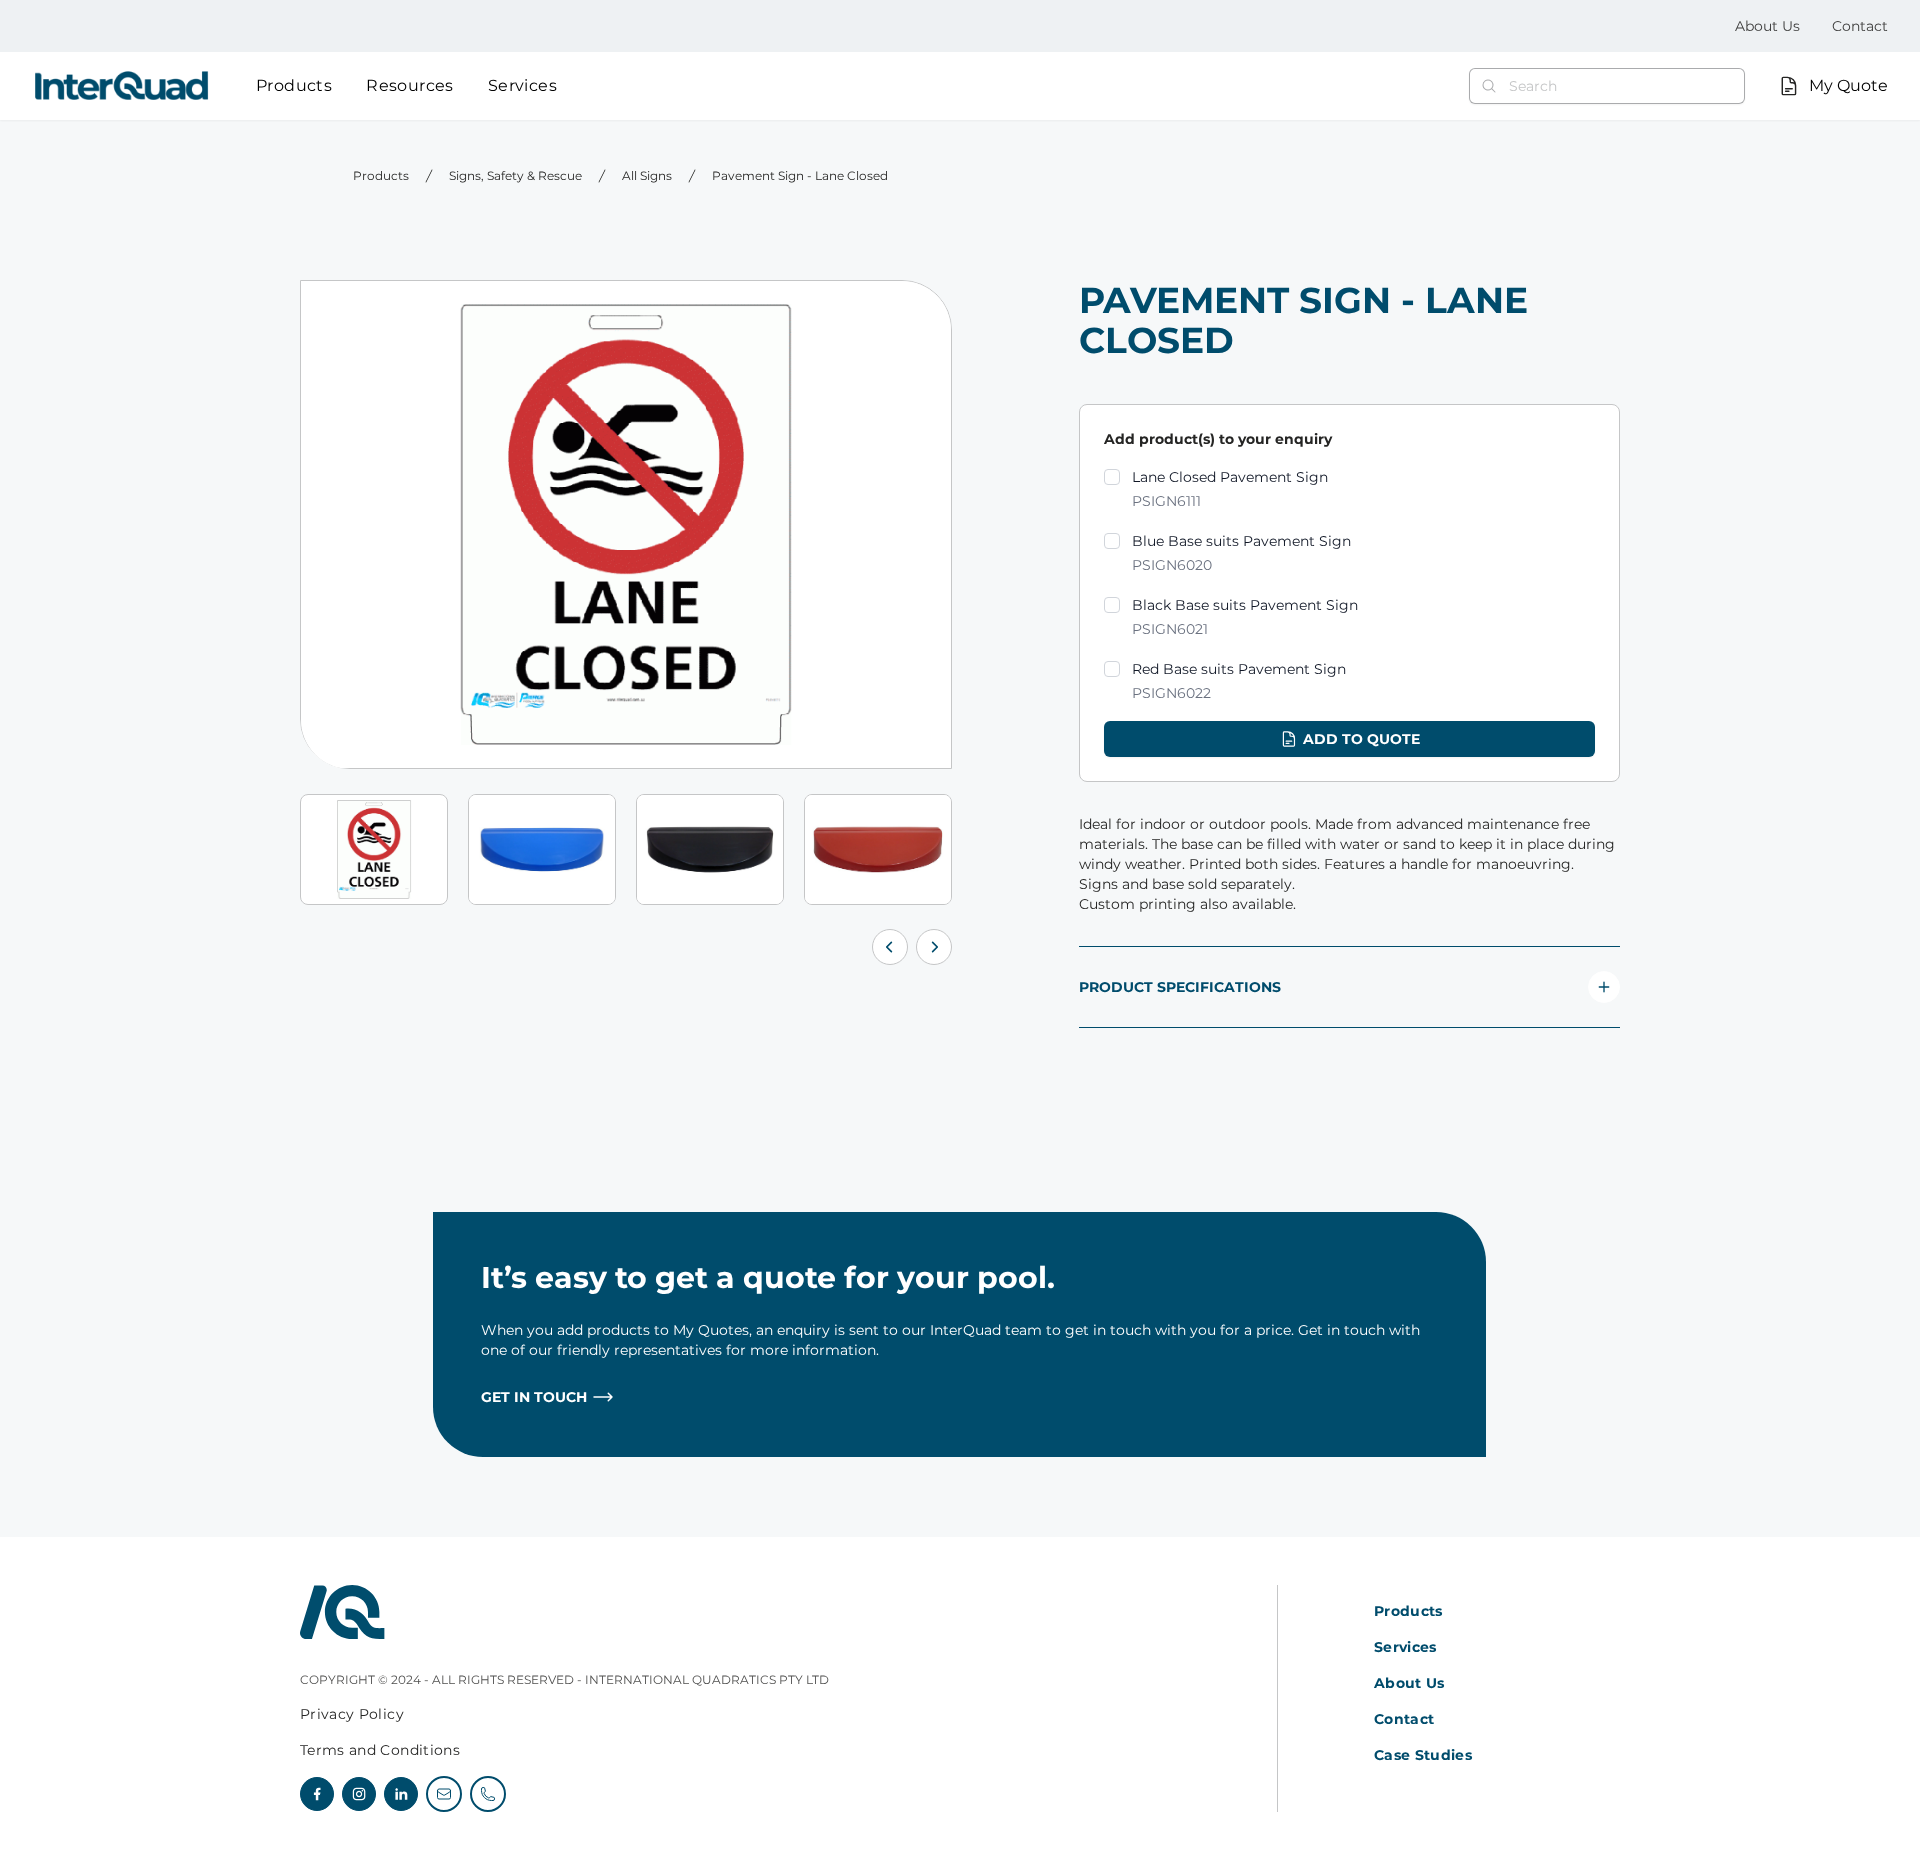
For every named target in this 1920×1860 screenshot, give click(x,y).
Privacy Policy (352, 1714)
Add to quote (1361, 739)
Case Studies (1423, 1755)
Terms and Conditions (380, 1750)
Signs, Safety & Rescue (515, 175)
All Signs (647, 175)
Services (522, 85)
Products (294, 85)
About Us (1767, 26)
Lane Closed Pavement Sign (1230, 489)
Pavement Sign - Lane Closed (800, 175)
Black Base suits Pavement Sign (1245, 617)
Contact (1860, 26)
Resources (410, 85)
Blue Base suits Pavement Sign (1241, 553)
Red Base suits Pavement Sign (1239, 681)
